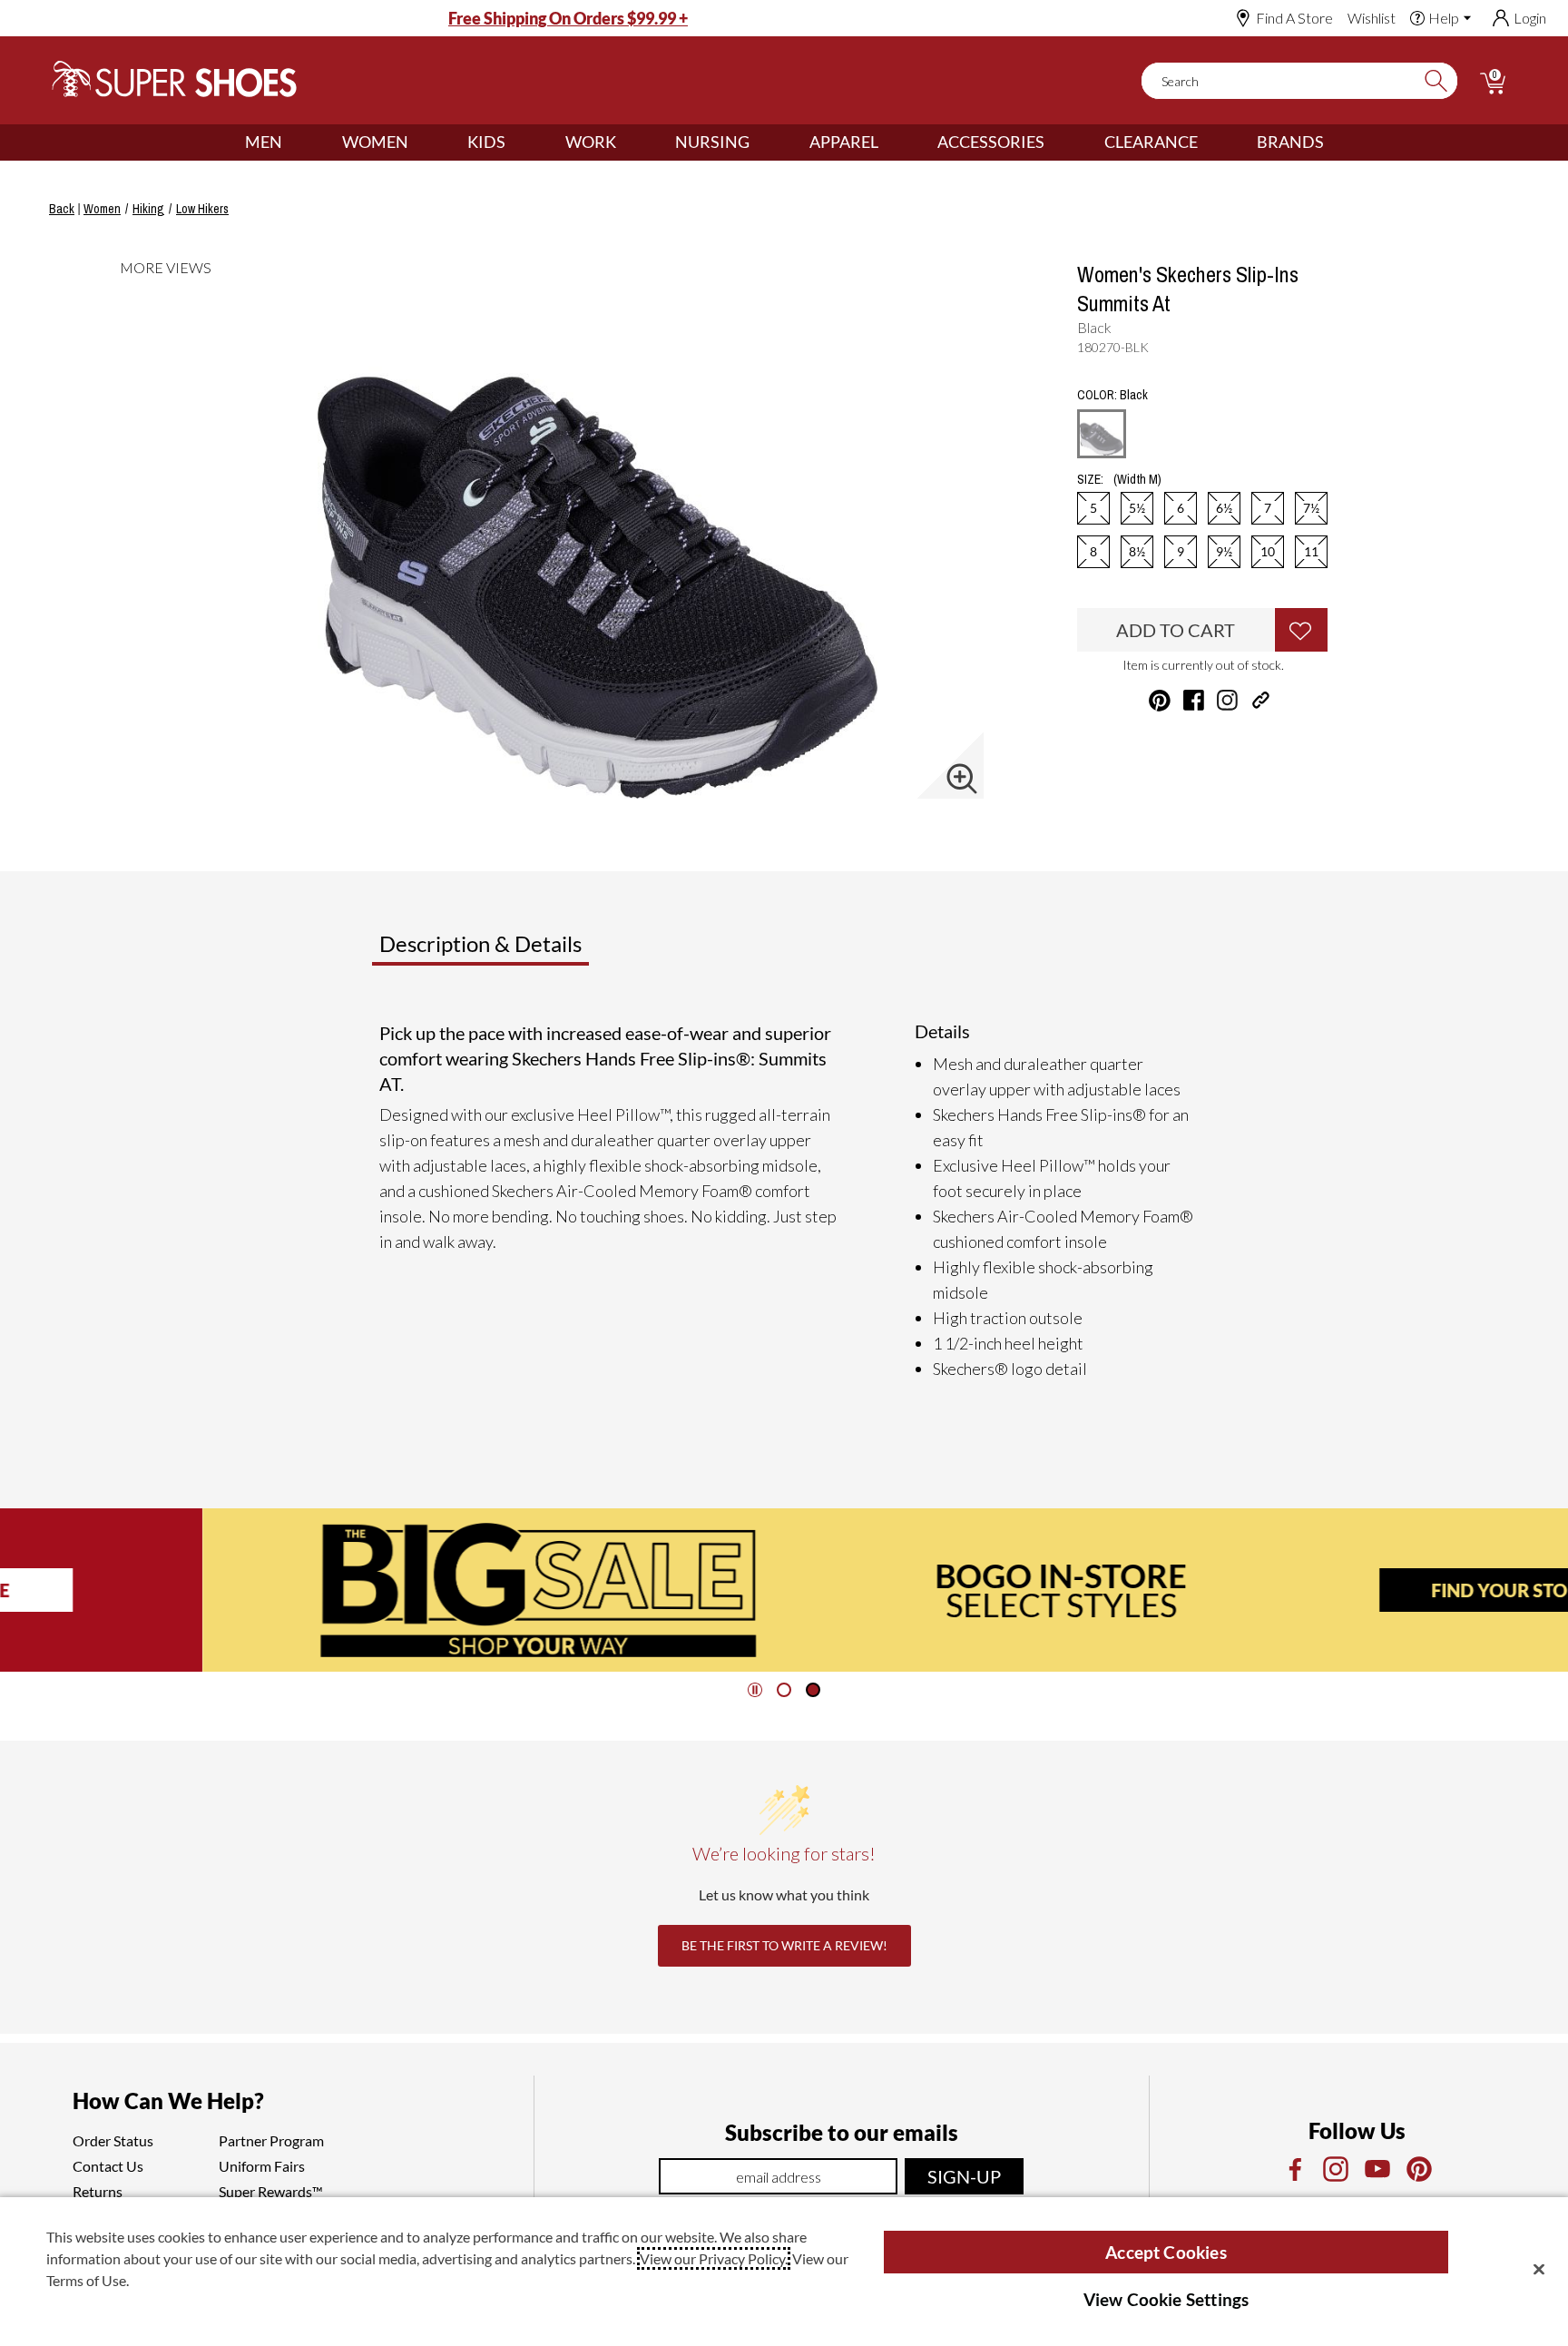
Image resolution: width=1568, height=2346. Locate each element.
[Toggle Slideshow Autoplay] (755, 1690)
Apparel (844, 142)
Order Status (113, 2140)
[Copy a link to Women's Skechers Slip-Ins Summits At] (1261, 700)
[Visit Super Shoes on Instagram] (1227, 700)
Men (264, 142)
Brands (1290, 142)
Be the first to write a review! (784, 1945)
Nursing (712, 142)
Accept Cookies (1166, 2252)
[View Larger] (962, 779)
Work (591, 142)
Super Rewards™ (271, 2191)
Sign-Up (964, 2176)
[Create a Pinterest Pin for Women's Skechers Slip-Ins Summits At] (1160, 701)
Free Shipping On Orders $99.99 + (568, 18)
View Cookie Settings (1166, 2299)
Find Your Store (1308, 1590)
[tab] (540, 951)
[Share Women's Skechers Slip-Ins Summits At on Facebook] (1194, 700)
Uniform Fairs (262, 2166)
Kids (486, 142)
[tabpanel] (788, 1201)
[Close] (1539, 2269)
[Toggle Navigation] (296, 142)
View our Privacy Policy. (714, 2258)
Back (62, 209)
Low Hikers (202, 209)
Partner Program (271, 2140)
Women (375, 142)
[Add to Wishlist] (1301, 630)
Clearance (1151, 142)
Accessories (991, 142)
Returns (98, 2191)
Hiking (148, 209)
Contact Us (108, 2166)
